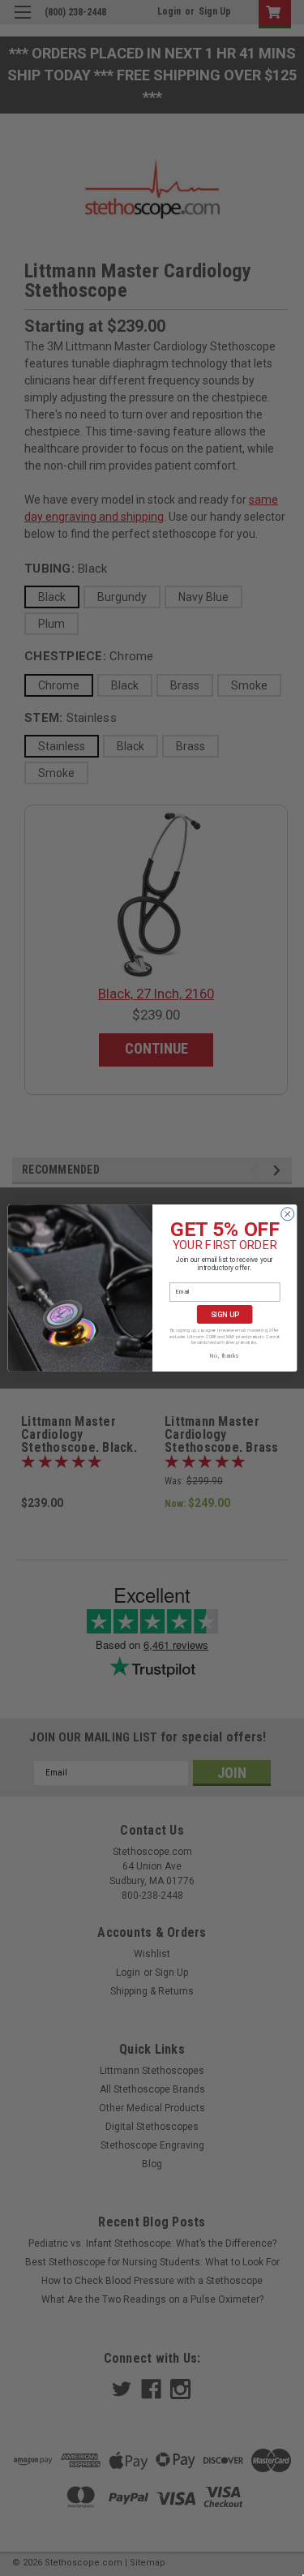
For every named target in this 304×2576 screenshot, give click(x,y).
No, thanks (225, 1356)
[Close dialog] (287, 1214)
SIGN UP (224, 1314)
